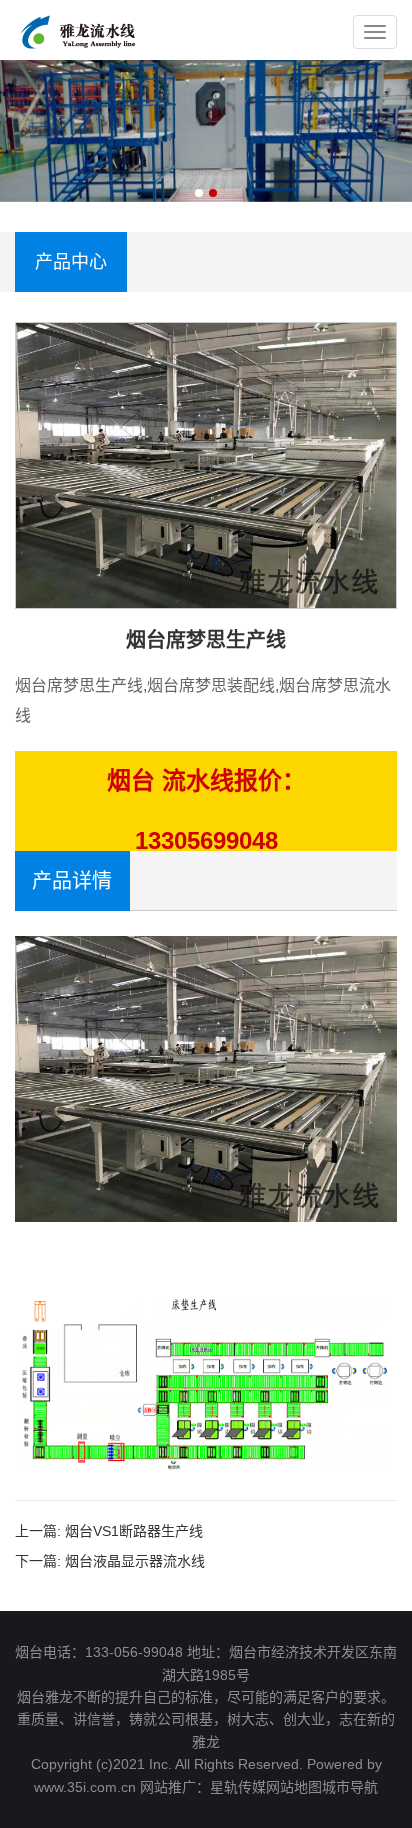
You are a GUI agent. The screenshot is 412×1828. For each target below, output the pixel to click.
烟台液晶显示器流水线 (135, 1561)
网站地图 (294, 1787)
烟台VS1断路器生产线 (134, 1531)
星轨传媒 (238, 1787)
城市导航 (350, 1787)
